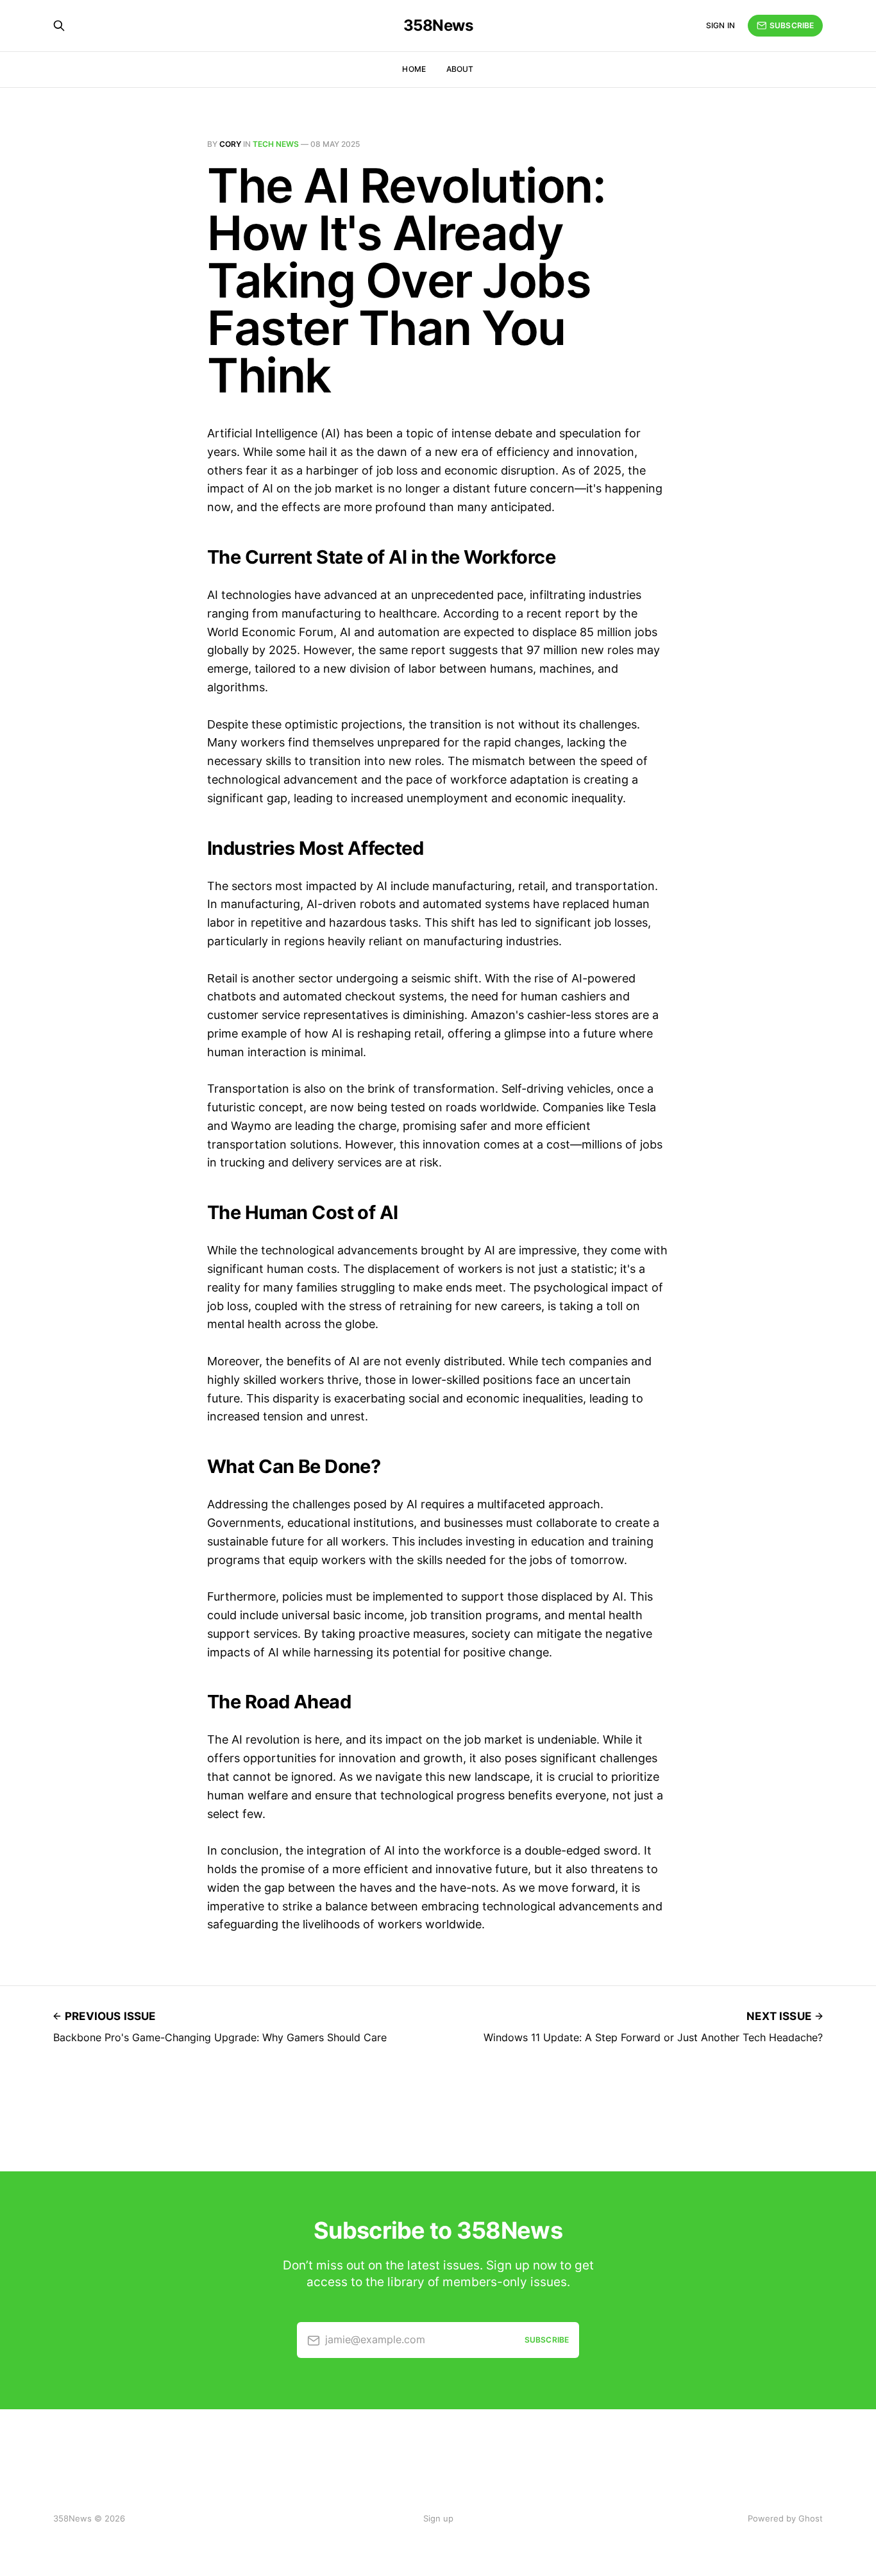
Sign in (720, 25)
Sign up (438, 2518)
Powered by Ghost (785, 2518)
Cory (230, 144)
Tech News (276, 144)
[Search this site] (59, 26)
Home (414, 69)
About (460, 69)
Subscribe (792, 25)
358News (438, 26)
